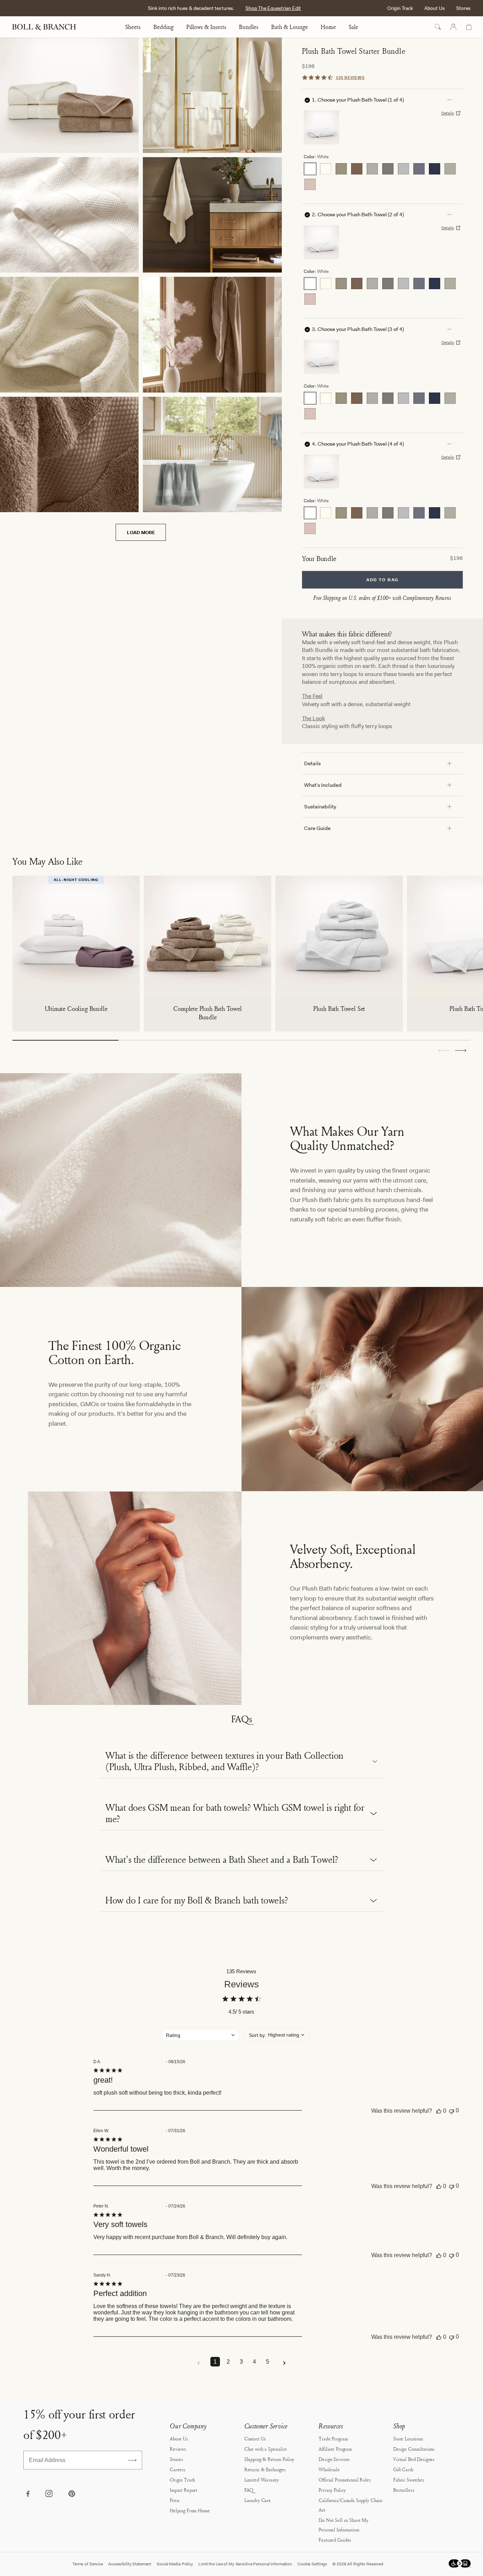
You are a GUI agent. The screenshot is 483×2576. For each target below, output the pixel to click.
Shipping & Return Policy (269, 2459)
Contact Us (255, 2438)
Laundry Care (258, 2500)
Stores (463, 8)
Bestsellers (404, 2490)
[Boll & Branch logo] (48, 27)
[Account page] (453, 27)
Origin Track (400, 8)
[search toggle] (438, 27)
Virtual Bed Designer (414, 2459)
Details (448, 113)
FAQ (249, 2490)
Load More (141, 532)
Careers (178, 2469)
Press (175, 2500)
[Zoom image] (69, 95)
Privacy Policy (332, 2490)
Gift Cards (403, 2469)
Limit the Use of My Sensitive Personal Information (245, 2564)
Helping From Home (190, 2510)
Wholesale (329, 2469)
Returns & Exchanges (265, 2469)
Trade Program (333, 2438)
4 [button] (254, 2362)
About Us (435, 8)
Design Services (334, 2459)
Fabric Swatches (409, 2480)
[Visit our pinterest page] (71, 2494)
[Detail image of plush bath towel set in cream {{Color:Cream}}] (69, 334)
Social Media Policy (175, 2564)
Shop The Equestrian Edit (273, 8)
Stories (176, 2459)
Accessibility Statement (130, 2564)
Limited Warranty (261, 2480)
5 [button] (267, 2362)
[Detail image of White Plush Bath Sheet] (69, 215)
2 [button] (228, 2362)
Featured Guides (335, 2540)
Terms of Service (88, 2564)
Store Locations (408, 2438)
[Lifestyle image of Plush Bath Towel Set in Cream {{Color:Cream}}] (212, 215)
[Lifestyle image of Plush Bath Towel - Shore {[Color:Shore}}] (212, 454)
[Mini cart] (469, 27)
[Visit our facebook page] (28, 2494)
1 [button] (215, 2362)
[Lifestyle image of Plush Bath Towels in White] (212, 95)
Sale (353, 27)
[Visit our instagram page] (50, 2494)
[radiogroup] (382, 177)
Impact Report (184, 2490)
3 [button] (241, 2362)
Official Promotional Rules (345, 2480)
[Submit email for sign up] (132, 2460)
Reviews (178, 2449)
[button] (461, 1051)
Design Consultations (414, 2449)
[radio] (310, 169)
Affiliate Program (335, 2449)
